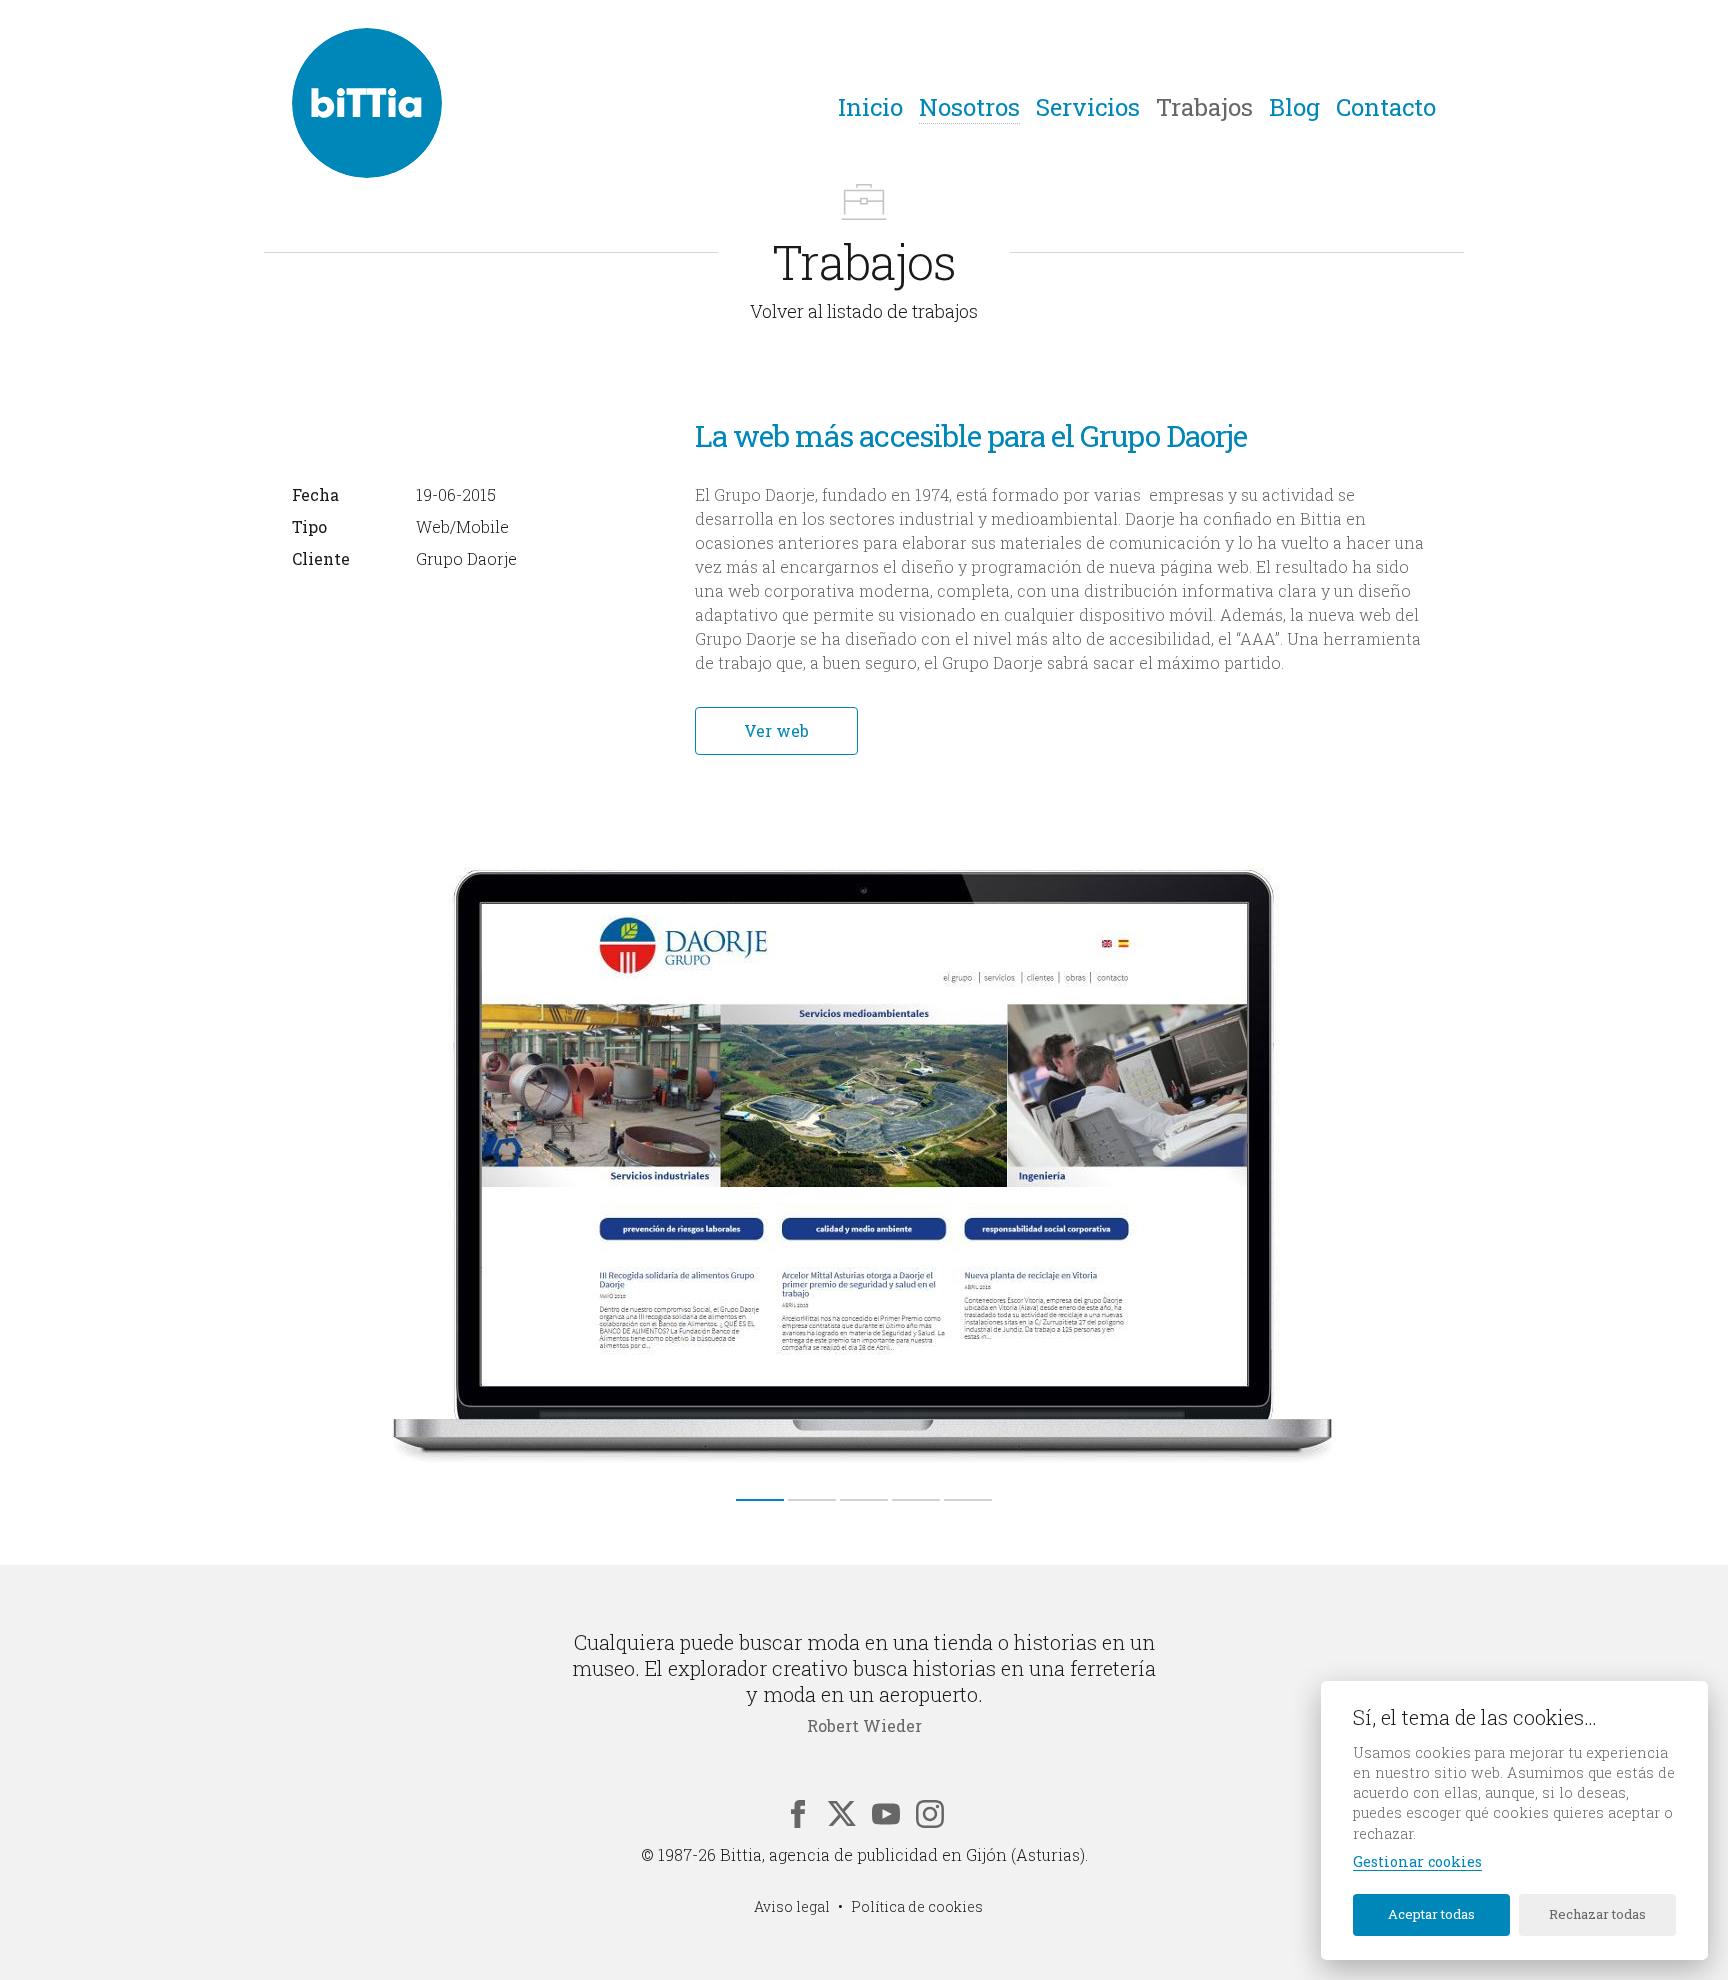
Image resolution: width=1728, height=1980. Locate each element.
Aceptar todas (1431, 1914)
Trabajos (1204, 107)
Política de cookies (917, 1906)
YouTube (886, 1814)
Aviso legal (792, 1906)
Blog (1294, 107)
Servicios (1088, 107)
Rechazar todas (1597, 1914)
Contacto (1386, 107)
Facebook (798, 1814)
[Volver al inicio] (367, 103)
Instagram (930, 1814)
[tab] (760, 1500)
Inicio (870, 107)
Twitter (842, 1814)
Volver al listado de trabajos (864, 311)
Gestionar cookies (1417, 1862)
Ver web (776, 730)
